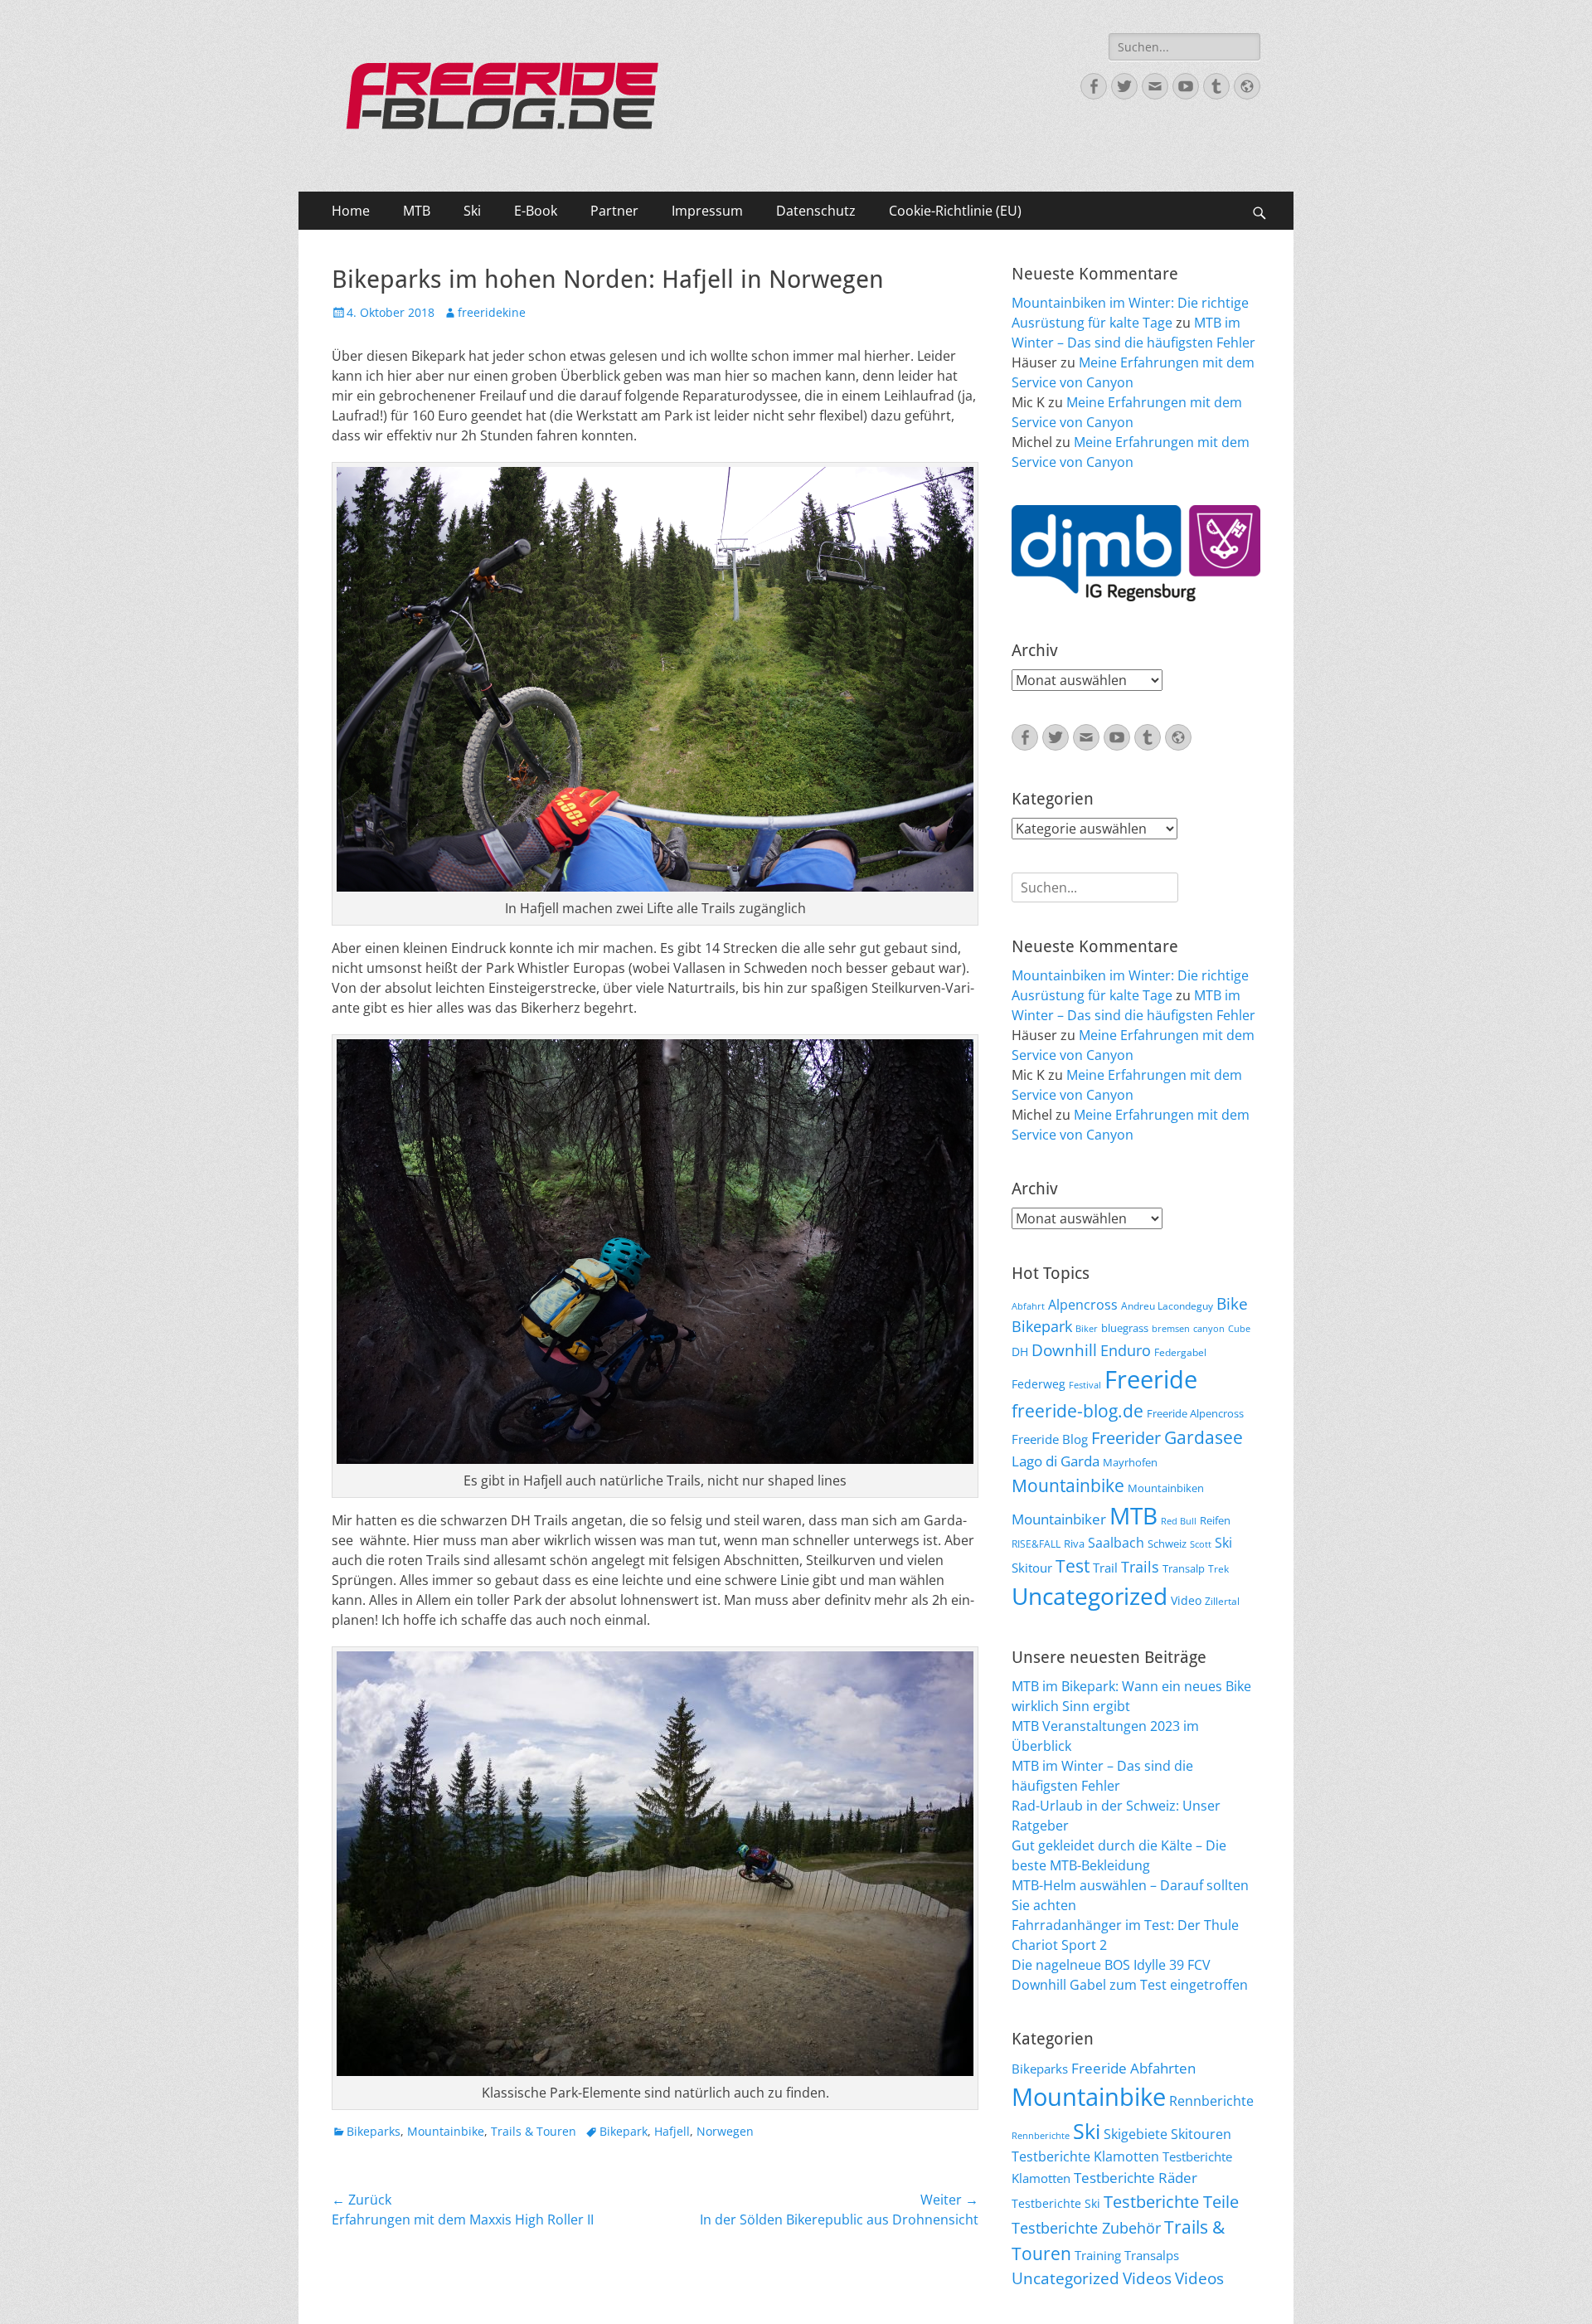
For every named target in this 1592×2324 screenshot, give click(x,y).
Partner (614, 211)
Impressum (707, 211)
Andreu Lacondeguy (1167, 1305)
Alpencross (1083, 1305)
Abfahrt (1028, 1306)
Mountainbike (446, 2131)
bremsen (1171, 1329)
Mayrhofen (1130, 1462)
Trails (1140, 1567)
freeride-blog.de (1078, 1411)
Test (1073, 1566)
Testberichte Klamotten (1085, 2156)
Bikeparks (374, 2131)
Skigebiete (1136, 2134)
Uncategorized (1090, 1596)
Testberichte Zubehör (1086, 2228)
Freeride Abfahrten (1133, 2068)
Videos (1147, 2278)
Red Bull (1179, 1521)
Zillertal (1222, 1601)
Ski (472, 211)
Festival (1085, 1385)
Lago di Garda (1056, 1461)
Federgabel (1180, 1352)
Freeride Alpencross (1195, 1413)
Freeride (1151, 1379)
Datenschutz (816, 211)
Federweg (1039, 1384)
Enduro (1126, 1350)
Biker (1087, 1329)
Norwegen (725, 2131)
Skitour (1032, 1568)
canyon (1209, 1329)
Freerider (1126, 1438)
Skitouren (1201, 2134)
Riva (1074, 1544)
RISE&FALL (1036, 1544)
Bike (1232, 1304)
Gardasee (1204, 1437)
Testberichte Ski (1056, 2203)
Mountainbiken (1166, 1488)
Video (1186, 1600)
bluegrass (1125, 1328)
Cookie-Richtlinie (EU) (955, 211)
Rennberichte (1211, 2101)
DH (1020, 1352)
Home (351, 211)
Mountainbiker (1059, 1519)
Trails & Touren (534, 2131)
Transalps (1152, 2255)
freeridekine (492, 312)
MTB (417, 211)
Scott (1201, 1544)
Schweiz (1167, 1544)
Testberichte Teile (1171, 2201)
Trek (1218, 1568)
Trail (1105, 1568)
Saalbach (1116, 1543)
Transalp (1184, 1568)
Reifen (1215, 1520)
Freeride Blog (1050, 1439)
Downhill (1064, 1350)
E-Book (536, 211)
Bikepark (624, 2131)
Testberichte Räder (1136, 2178)
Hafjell (672, 2131)
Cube (1239, 1329)
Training (1098, 2255)
